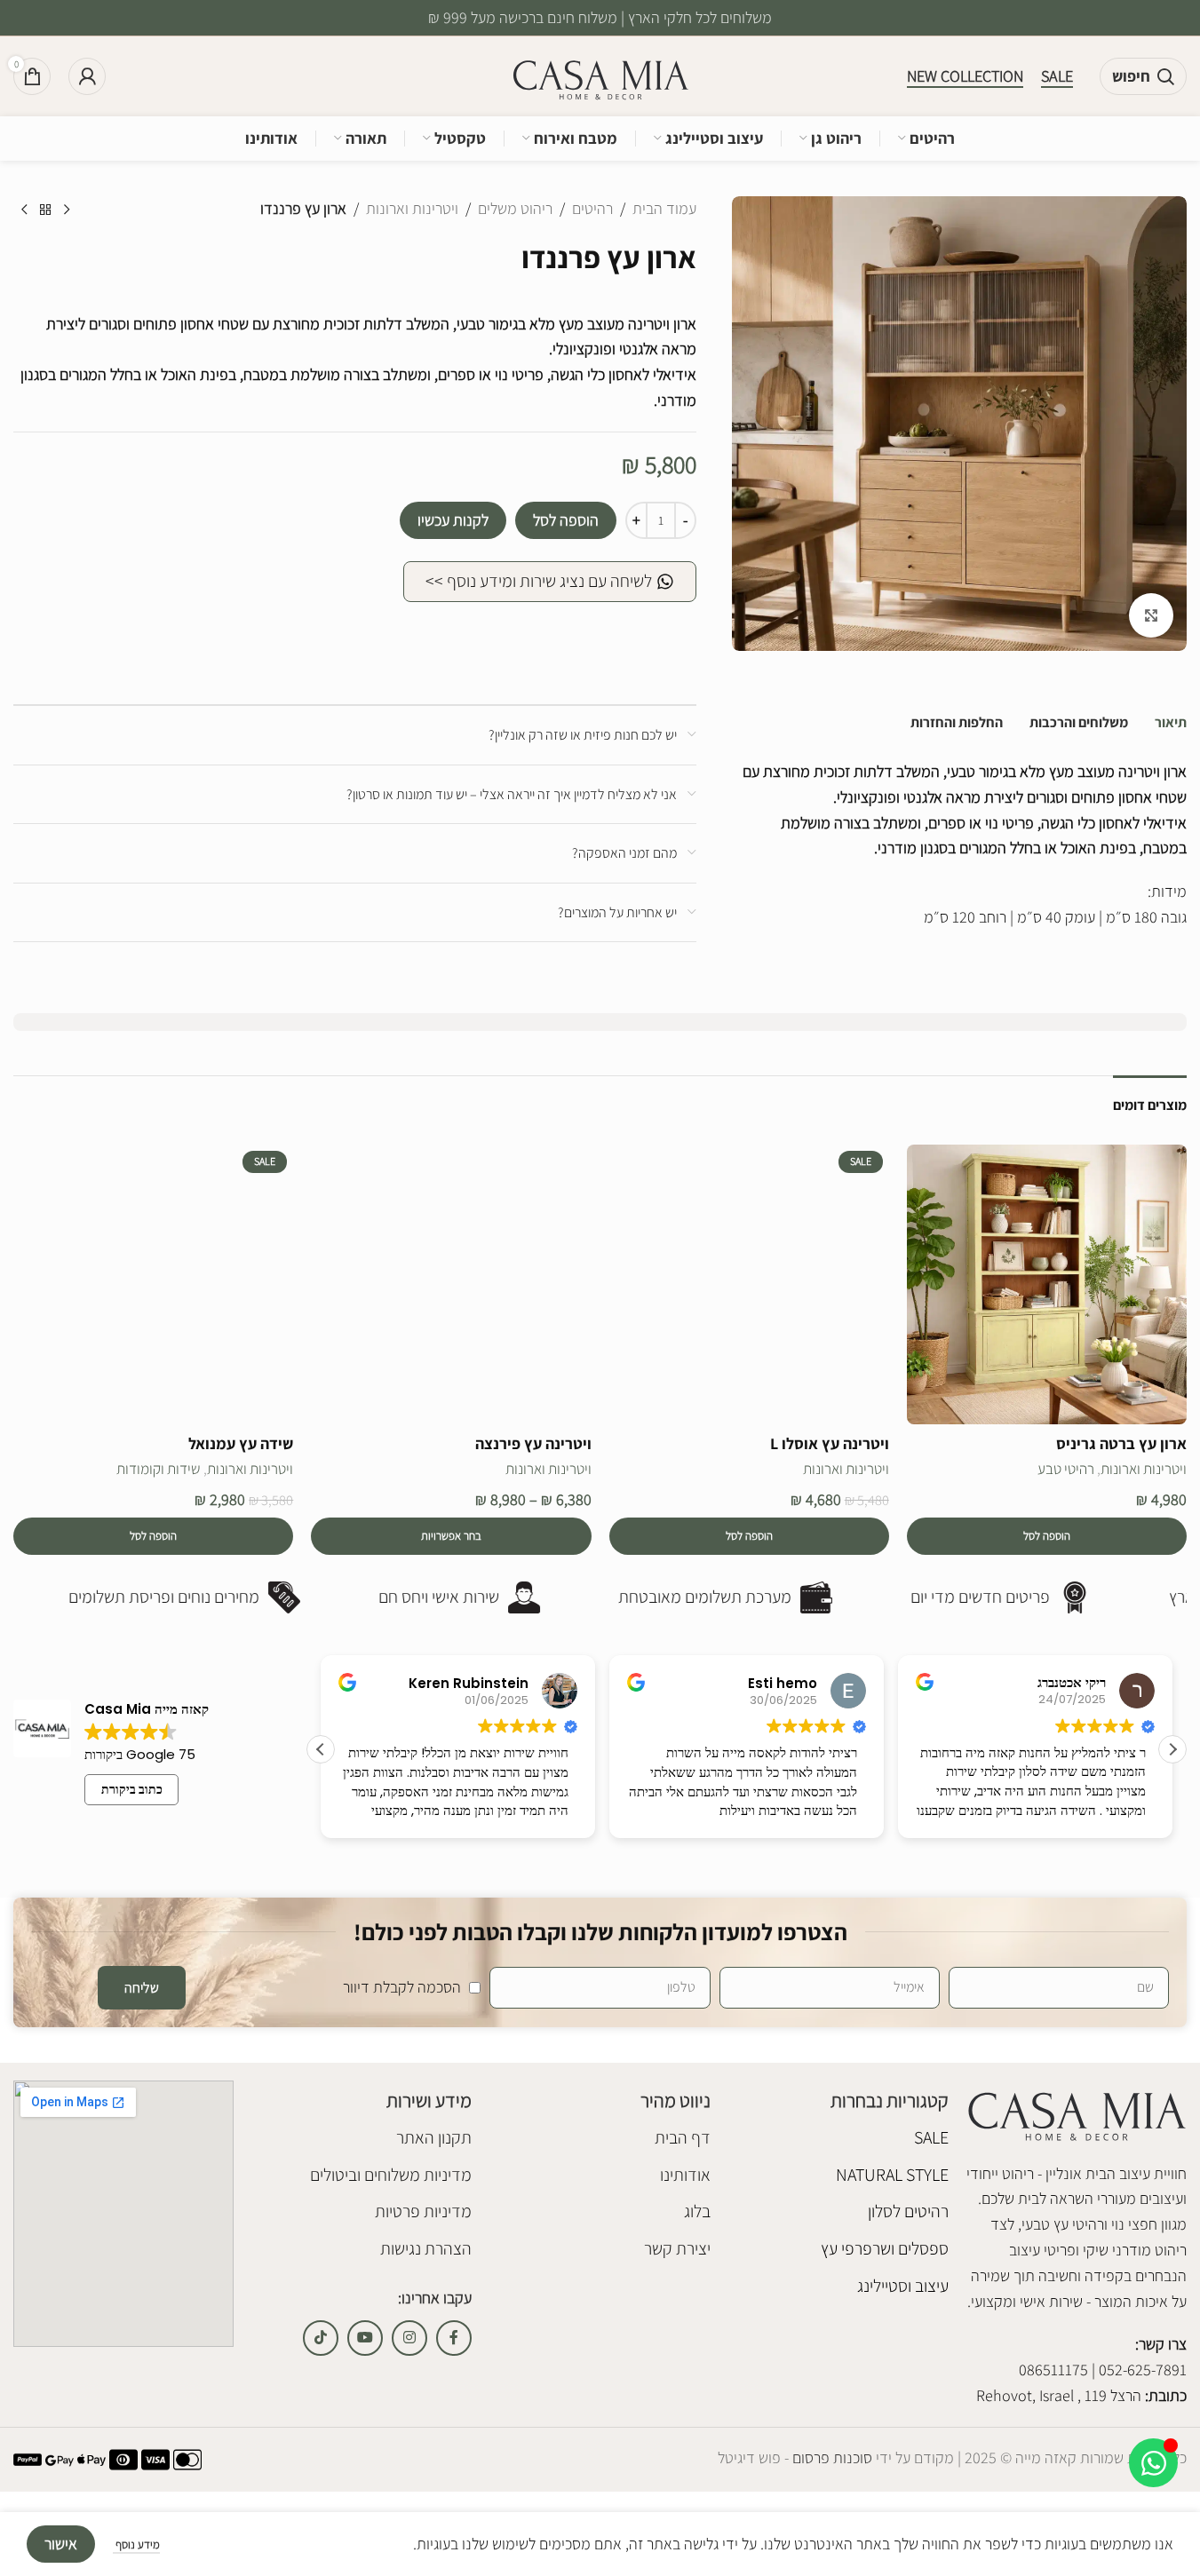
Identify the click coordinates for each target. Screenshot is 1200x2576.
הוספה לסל (566, 520)
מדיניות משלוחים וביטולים (391, 2175)
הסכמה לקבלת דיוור (402, 1987)
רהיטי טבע (1066, 1469)
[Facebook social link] (454, 2338)
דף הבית (682, 2137)
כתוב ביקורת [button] (132, 1789)
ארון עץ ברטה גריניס (1121, 1443)
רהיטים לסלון (908, 2211)
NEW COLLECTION (965, 76)
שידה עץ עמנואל (241, 1443)
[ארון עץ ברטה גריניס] (1047, 1284)
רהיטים (592, 208)
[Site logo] (600, 75)
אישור (61, 2544)
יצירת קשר (677, 2248)
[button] (1047, 1536)
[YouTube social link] (365, 2338)
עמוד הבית (664, 208)
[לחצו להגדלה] (1151, 615)
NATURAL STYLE (892, 2175)
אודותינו (685, 2175)
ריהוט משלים (515, 208)
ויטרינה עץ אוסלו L (830, 1443)
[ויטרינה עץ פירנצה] (451, 1284)
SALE (1057, 76)
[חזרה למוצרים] (45, 210)
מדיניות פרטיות (423, 2211)
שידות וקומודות (159, 1469)
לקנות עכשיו (453, 520)
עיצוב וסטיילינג (903, 2286)
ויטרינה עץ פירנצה (533, 1443)
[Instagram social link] (409, 2338)
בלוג (697, 2211)
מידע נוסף (136, 2544)
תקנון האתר (434, 2137)
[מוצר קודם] (67, 210)
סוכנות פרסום (830, 2457)
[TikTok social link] (321, 2338)
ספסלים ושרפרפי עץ (885, 2248)
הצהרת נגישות (426, 2248)
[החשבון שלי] (87, 76)
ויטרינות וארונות (412, 208)
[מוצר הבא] (24, 210)
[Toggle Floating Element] (1153, 2463)
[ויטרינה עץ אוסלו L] (749, 1284)
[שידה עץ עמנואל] (153, 1284)
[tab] (1171, 723)
